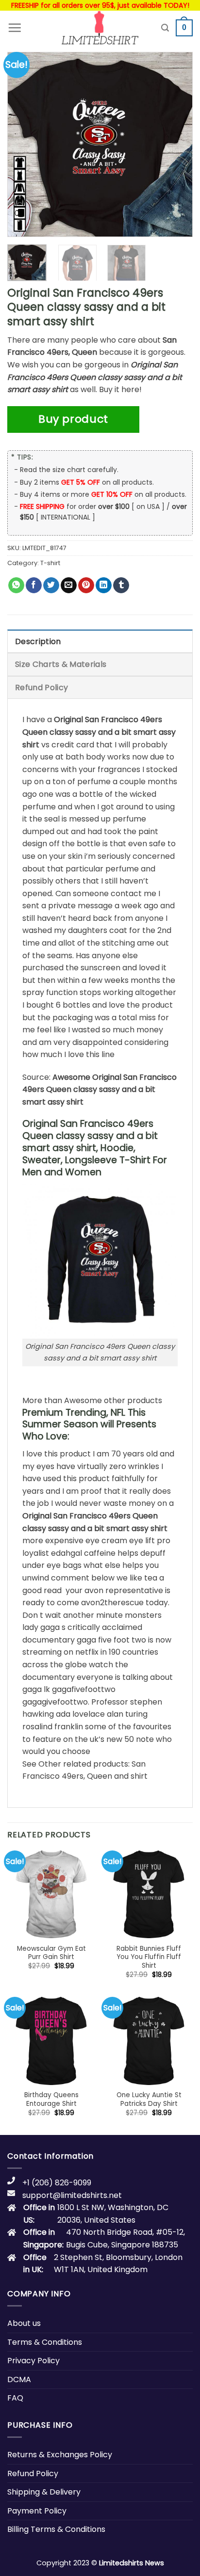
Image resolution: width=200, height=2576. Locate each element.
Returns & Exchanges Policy (60, 2455)
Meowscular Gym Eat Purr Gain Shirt (51, 1953)
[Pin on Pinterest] (86, 585)
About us (24, 2323)
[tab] (100, 641)
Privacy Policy (33, 2361)
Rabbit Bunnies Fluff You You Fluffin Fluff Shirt (149, 1957)
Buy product (73, 419)
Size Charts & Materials (61, 664)
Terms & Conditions (45, 2342)
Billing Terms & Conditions (56, 2529)
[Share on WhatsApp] (16, 585)
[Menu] (15, 28)
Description (38, 641)
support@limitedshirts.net (72, 2195)
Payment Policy (37, 2511)
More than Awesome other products (92, 1400)
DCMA (19, 2379)
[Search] (165, 28)
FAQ (15, 2398)
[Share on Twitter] (51, 585)
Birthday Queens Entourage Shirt (51, 2099)
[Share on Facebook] (34, 585)
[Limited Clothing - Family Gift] (100, 28)
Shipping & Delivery (44, 2492)
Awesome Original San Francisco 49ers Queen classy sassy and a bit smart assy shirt (100, 1090)
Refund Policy (42, 687)
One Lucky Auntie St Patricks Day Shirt (149, 2099)
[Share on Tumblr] (121, 585)
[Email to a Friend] (69, 585)
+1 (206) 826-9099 (57, 2183)
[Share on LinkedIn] (104, 585)
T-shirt (50, 563)
